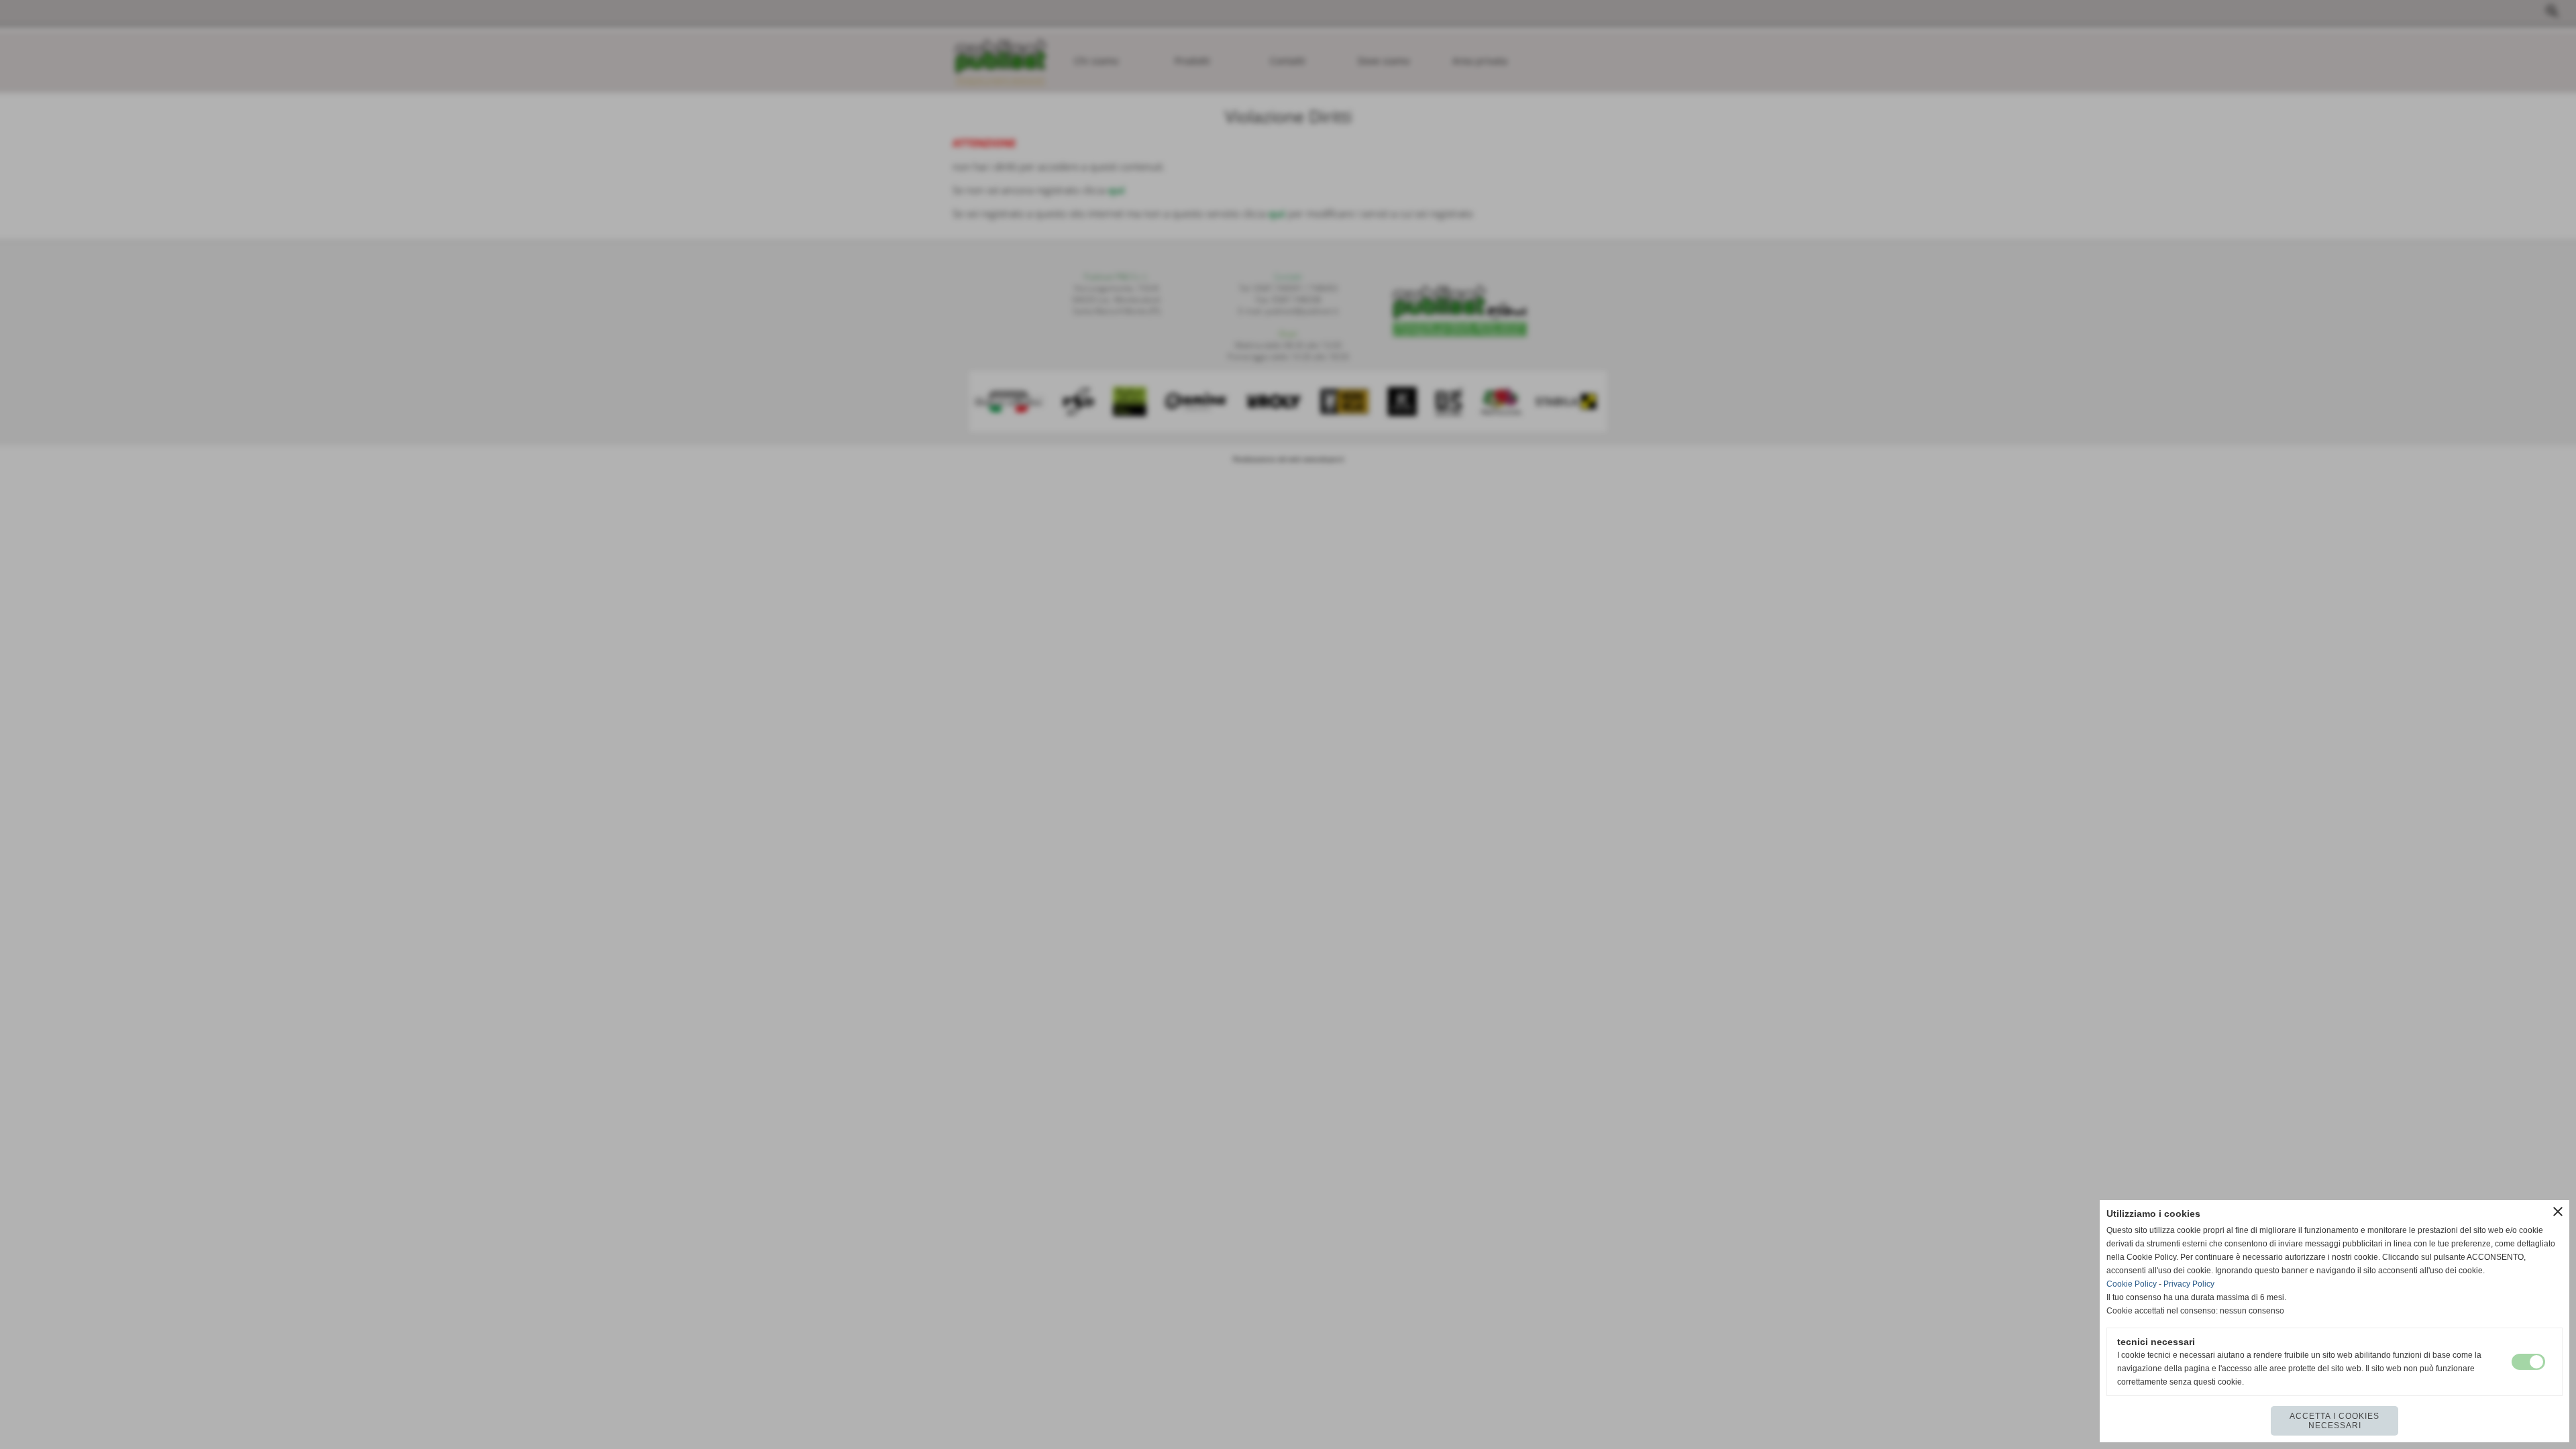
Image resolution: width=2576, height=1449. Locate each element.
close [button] (2558, 1212)
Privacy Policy (2189, 1284)
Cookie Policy (2132, 1284)
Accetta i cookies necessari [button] (2334, 1421)
